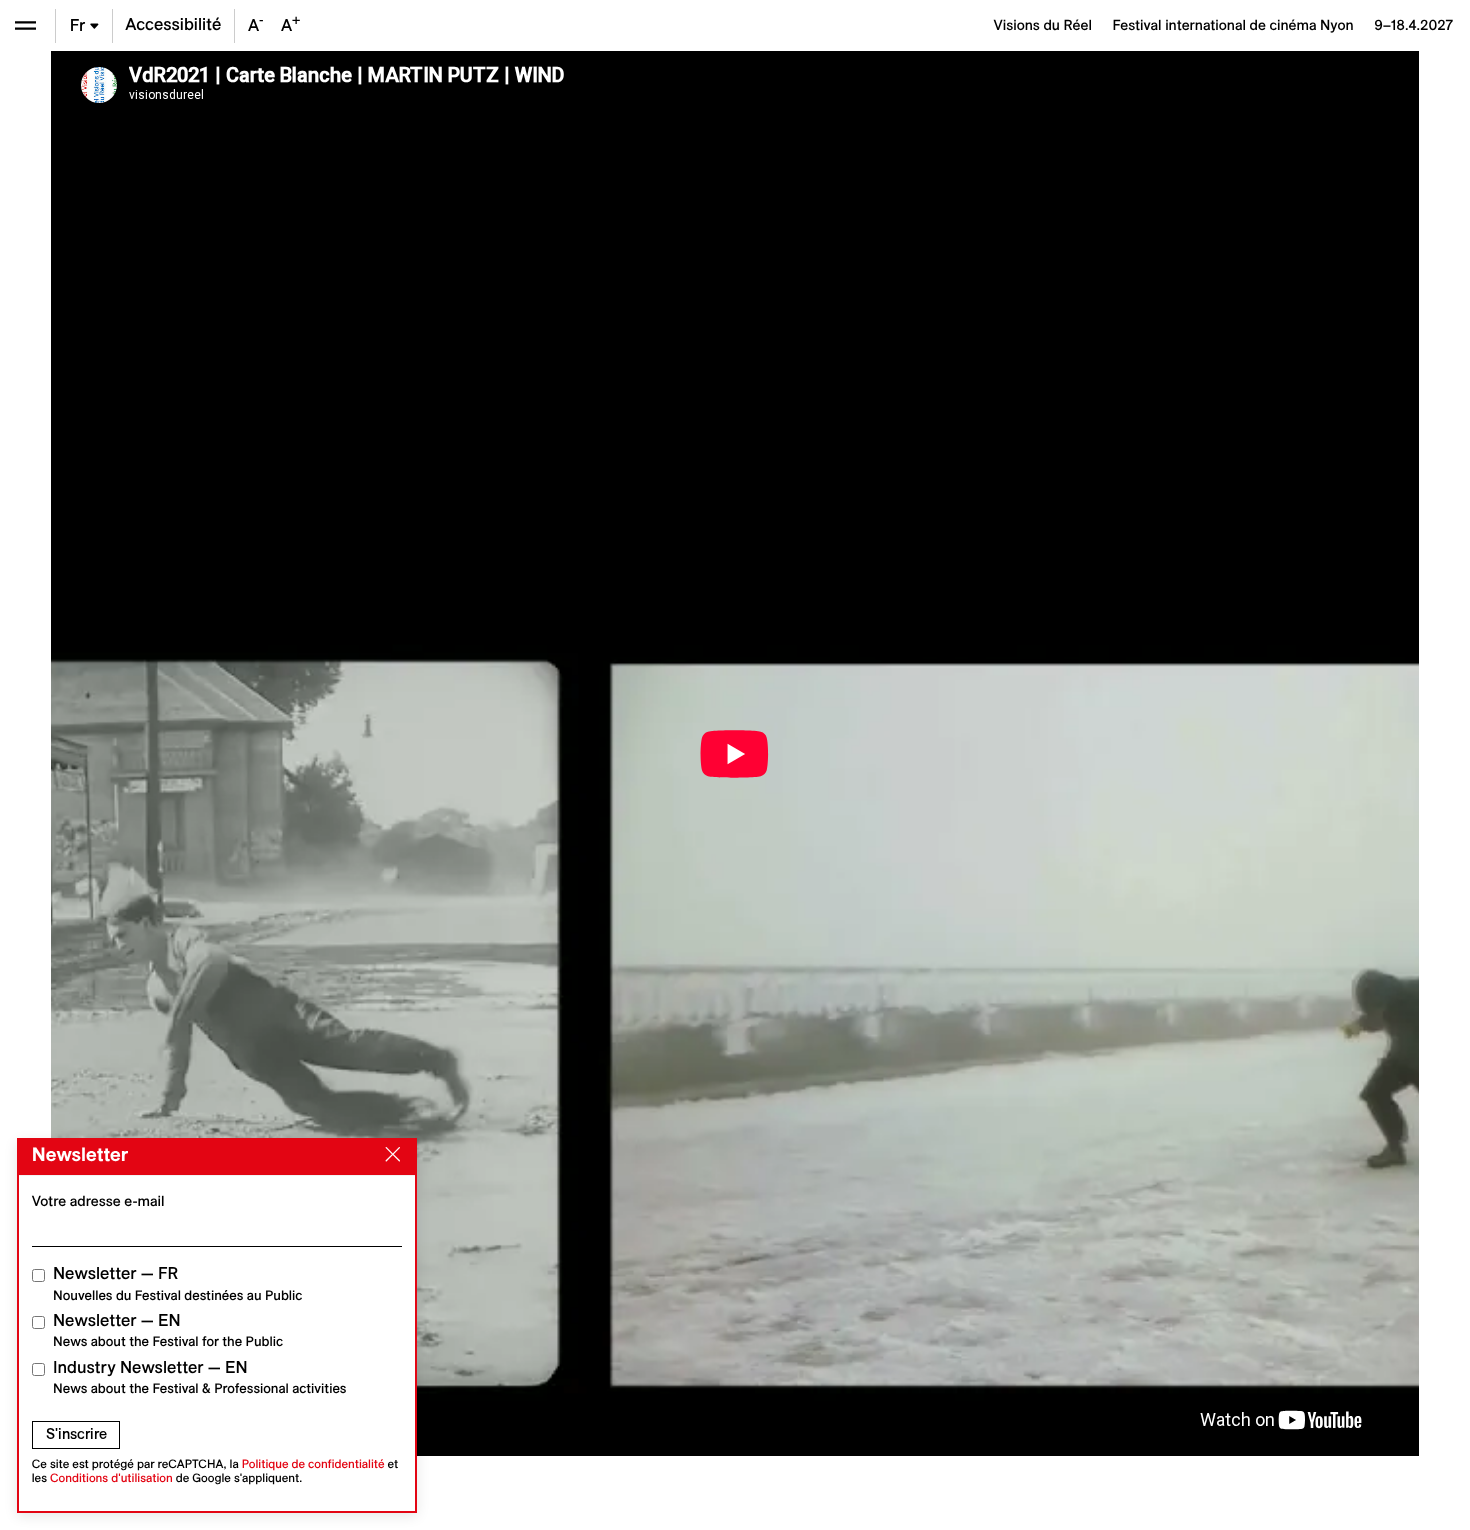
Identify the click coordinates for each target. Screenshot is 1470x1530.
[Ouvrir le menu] (25, 25)
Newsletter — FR (177, 1283)
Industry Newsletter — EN (200, 1377)
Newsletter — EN (168, 1330)
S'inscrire (76, 1434)
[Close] (389, 1155)
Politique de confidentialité (313, 1464)
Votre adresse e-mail (98, 1201)
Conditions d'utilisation (111, 1478)
